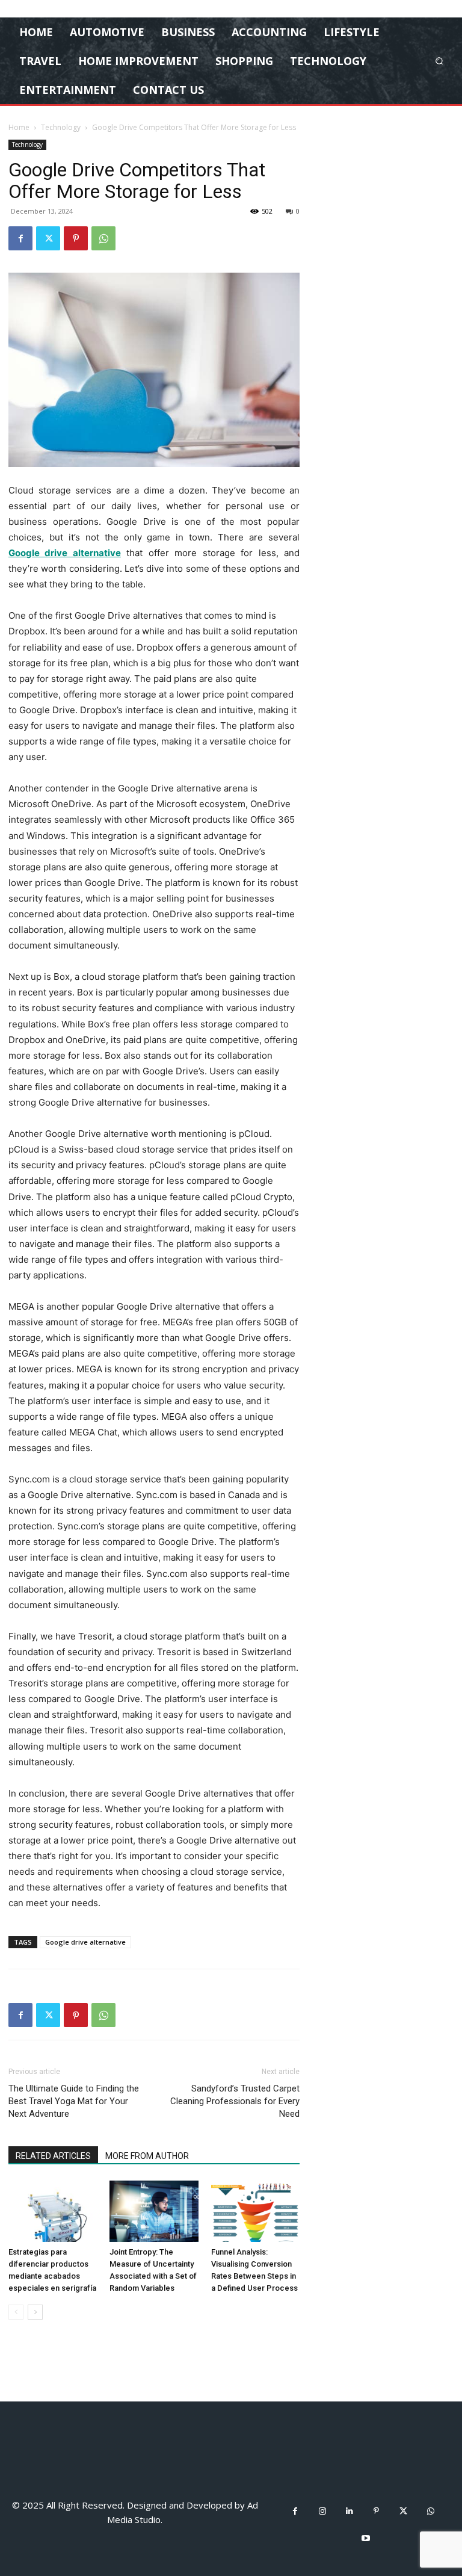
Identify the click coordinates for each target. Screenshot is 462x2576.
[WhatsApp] (103, 238)
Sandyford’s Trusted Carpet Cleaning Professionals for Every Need (235, 2101)
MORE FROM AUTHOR (147, 2156)
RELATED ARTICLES (53, 2156)
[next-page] (35, 2312)
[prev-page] (16, 2312)
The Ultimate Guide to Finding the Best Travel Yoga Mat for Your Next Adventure (74, 2101)
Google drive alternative (85, 1942)
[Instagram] (322, 2511)
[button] (439, 60)
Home (19, 127)
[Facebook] (20, 238)
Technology (61, 127)
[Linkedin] (349, 2511)
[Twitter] (48, 238)
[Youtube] (366, 2538)
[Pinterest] (76, 238)
